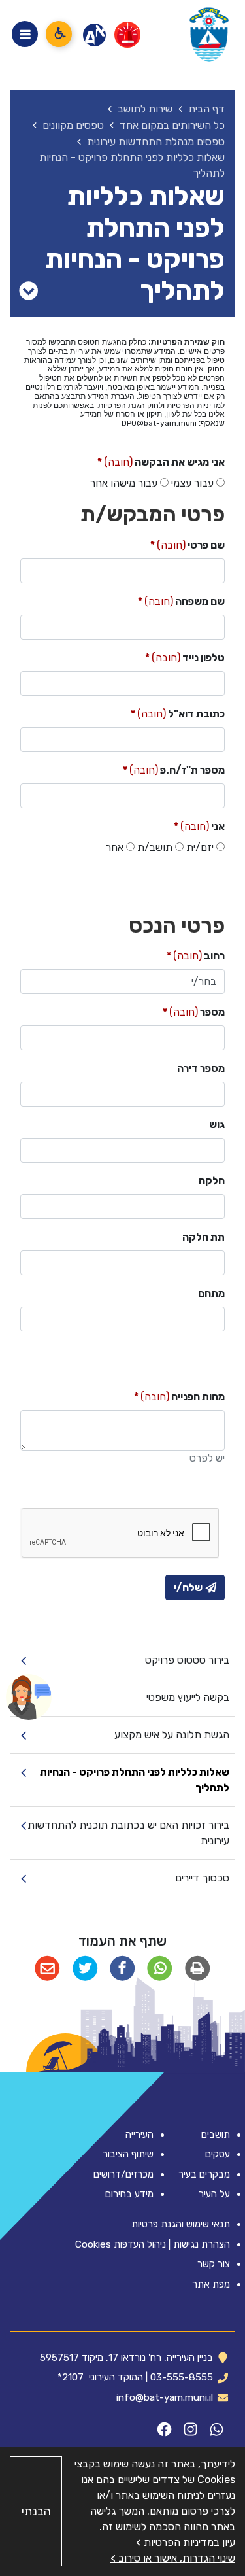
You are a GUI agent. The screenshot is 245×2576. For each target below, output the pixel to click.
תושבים (216, 2135)
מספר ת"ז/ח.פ (174, 769)
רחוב (196, 955)
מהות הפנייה (179, 1396)
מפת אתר (211, 2284)
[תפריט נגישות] (59, 34)
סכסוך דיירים (202, 1878)
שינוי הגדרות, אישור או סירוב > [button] (173, 2558)
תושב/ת (155, 847)
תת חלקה (204, 1237)
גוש (217, 1125)
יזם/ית (200, 847)
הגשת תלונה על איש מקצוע (172, 1735)
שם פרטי (188, 544)
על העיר (214, 2194)
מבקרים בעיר (204, 2174)
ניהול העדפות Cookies (121, 2244)
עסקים (218, 2154)
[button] (29, 1697)
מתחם (211, 1293)
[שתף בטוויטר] (85, 1969)
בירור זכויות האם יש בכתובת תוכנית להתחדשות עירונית (128, 1833)
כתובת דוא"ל (178, 713)
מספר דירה (201, 1068)
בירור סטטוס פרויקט (187, 1660)
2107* (71, 2377)
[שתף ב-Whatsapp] (160, 1969)
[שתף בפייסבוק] (122, 1969)
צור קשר (214, 2264)
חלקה (212, 1181)
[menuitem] (122, 1661)
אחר (115, 847)
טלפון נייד (185, 657)
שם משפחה (181, 601)
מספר (194, 1011)
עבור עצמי (192, 483)
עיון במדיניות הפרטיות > (186, 2542)
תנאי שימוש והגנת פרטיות (181, 2224)
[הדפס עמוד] (197, 1969)
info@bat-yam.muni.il (165, 2397)
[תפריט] (25, 34)
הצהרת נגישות (202, 2244)
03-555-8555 (182, 2377)
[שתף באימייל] (47, 1969)
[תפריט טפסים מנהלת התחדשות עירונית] (28, 291)
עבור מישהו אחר (124, 483)
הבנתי (36, 2511)
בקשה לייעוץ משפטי (188, 1697)
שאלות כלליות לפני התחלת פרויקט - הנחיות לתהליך (135, 1780)
